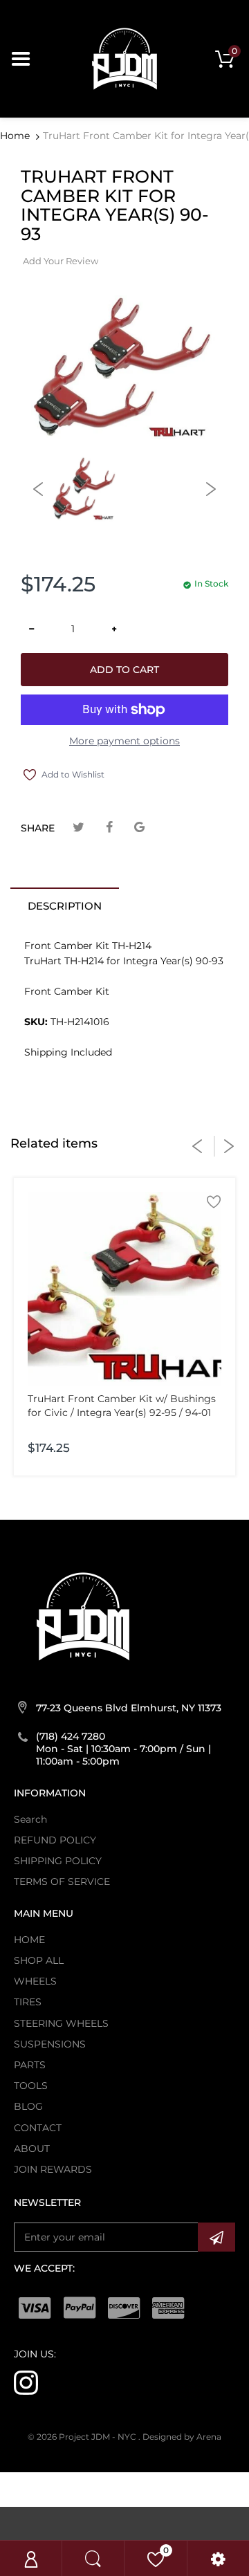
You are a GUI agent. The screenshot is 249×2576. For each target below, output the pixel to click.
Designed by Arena (182, 2437)
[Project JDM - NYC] (124, 58)
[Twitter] (79, 828)
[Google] (139, 828)
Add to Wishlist (73, 774)
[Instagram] (26, 2382)
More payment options (124, 741)
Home (15, 136)
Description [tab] (65, 906)
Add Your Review (61, 261)
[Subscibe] (216, 2237)
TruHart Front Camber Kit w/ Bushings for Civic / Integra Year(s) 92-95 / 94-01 (122, 1406)
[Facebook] (109, 828)
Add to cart (124, 670)
